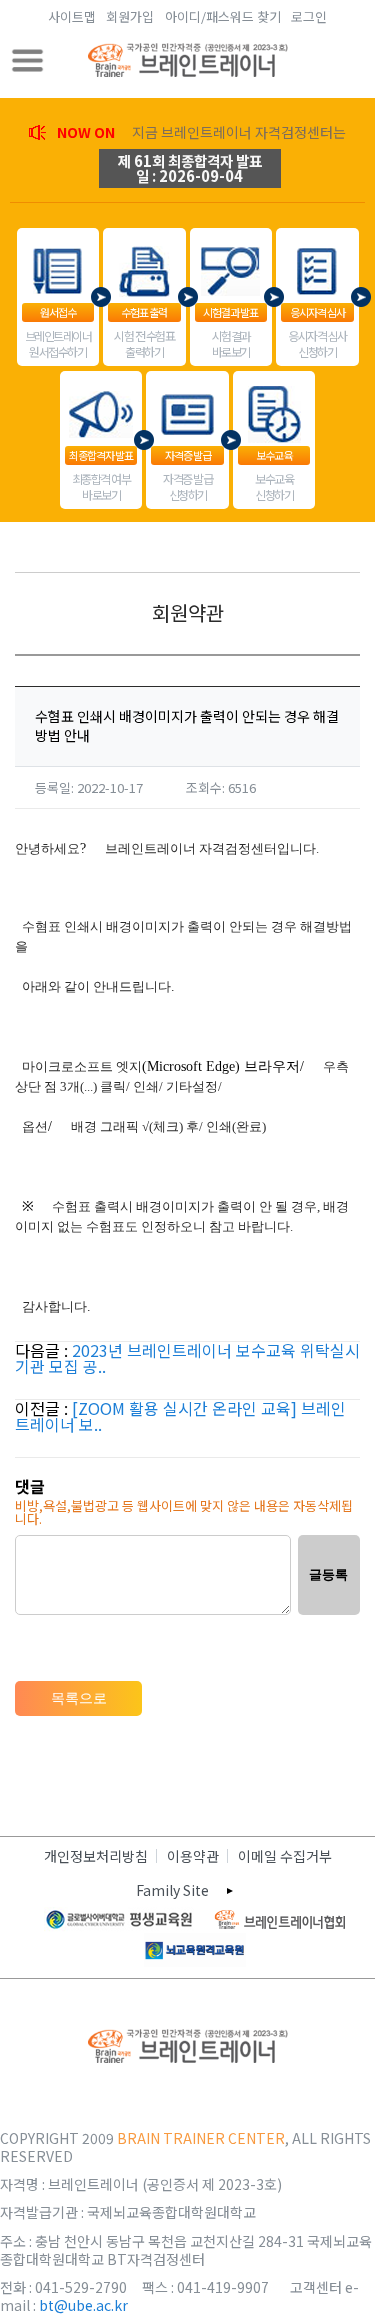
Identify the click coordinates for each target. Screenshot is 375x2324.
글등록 (328, 1574)
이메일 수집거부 (285, 1856)
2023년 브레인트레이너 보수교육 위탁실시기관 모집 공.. (187, 1358)
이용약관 (193, 1856)
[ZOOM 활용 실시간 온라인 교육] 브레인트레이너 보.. (180, 1416)
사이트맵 (72, 16)
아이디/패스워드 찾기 (223, 16)
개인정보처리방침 (96, 1856)
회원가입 (130, 16)
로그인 (309, 16)
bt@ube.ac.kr (83, 2305)
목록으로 (79, 1698)
